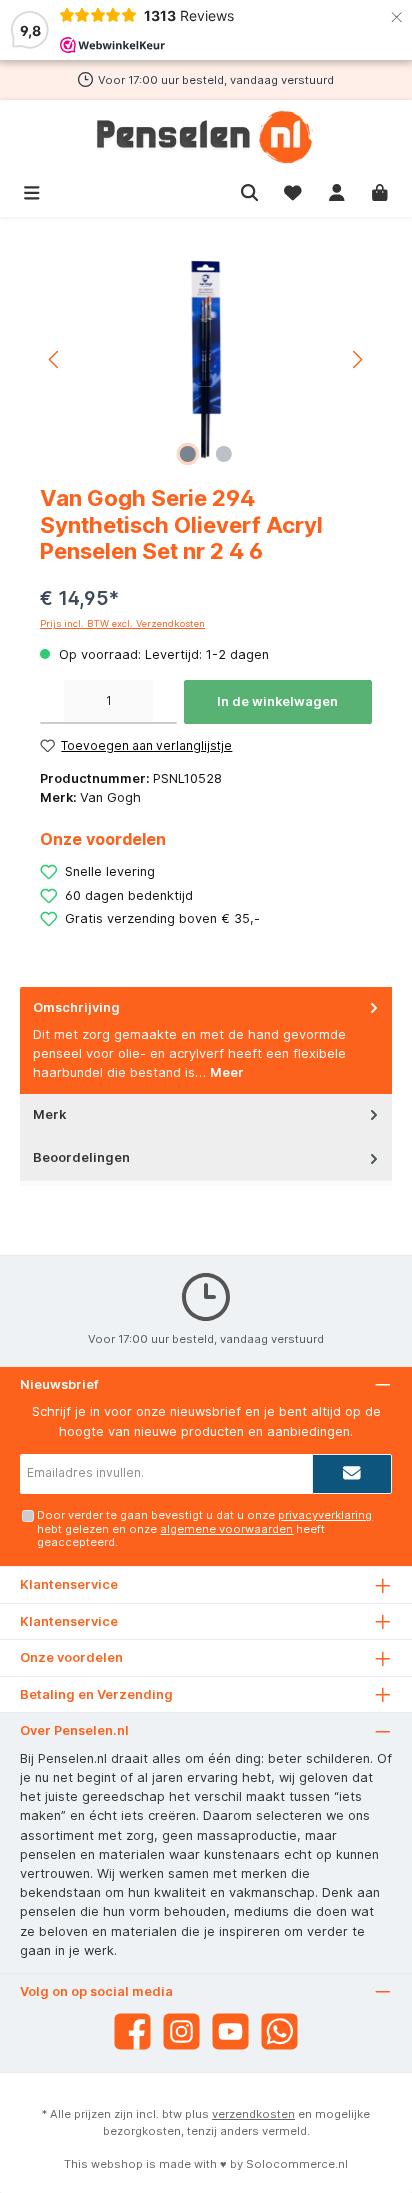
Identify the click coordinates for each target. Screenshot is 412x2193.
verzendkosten (253, 2114)
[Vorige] (55, 359)
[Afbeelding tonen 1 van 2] (188, 454)
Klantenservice (69, 1621)
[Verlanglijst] (293, 190)
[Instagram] (181, 2031)
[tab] (206, 1040)
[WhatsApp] (279, 2031)
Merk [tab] (49, 1114)
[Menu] (32, 190)
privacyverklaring (325, 1515)
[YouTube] (230, 2031)
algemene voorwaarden (226, 1529)
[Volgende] (357, 359)
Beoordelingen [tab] (81, 1157)
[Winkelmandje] (380, 190)
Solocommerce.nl (297, 2164)
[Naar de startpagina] (206, 137)
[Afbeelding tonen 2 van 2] (224, 454)
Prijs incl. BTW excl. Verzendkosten (122, 623)
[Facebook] (132, 2031)
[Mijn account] (337, 190)
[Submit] (352, 1474)
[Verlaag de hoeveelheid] (52, 702)
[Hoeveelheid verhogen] (165, 702)
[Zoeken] (250, 190)
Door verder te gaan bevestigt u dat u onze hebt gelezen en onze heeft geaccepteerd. (204, 1528)
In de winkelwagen (277, 701)
